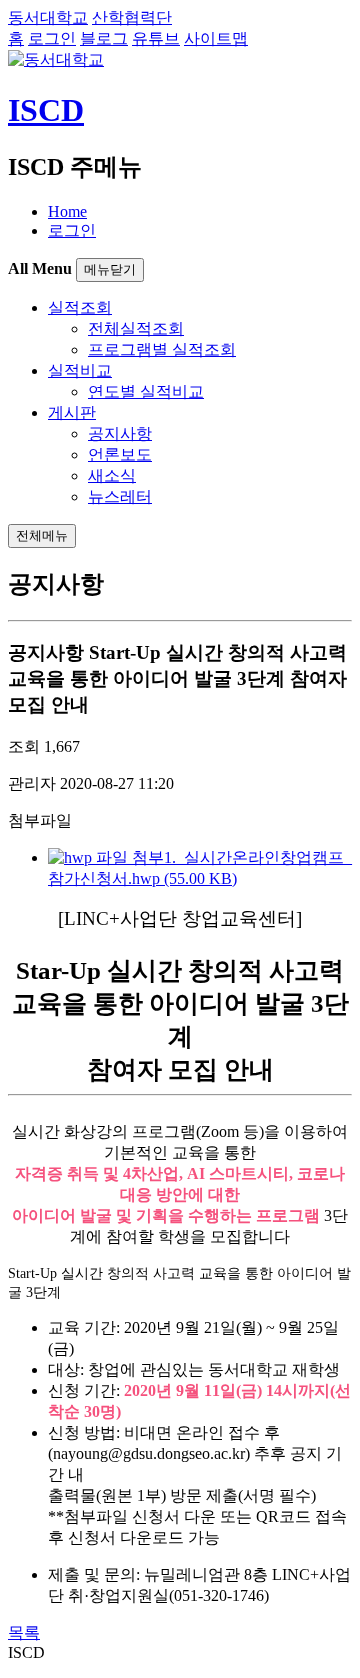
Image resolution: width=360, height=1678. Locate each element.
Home (67, 211)
